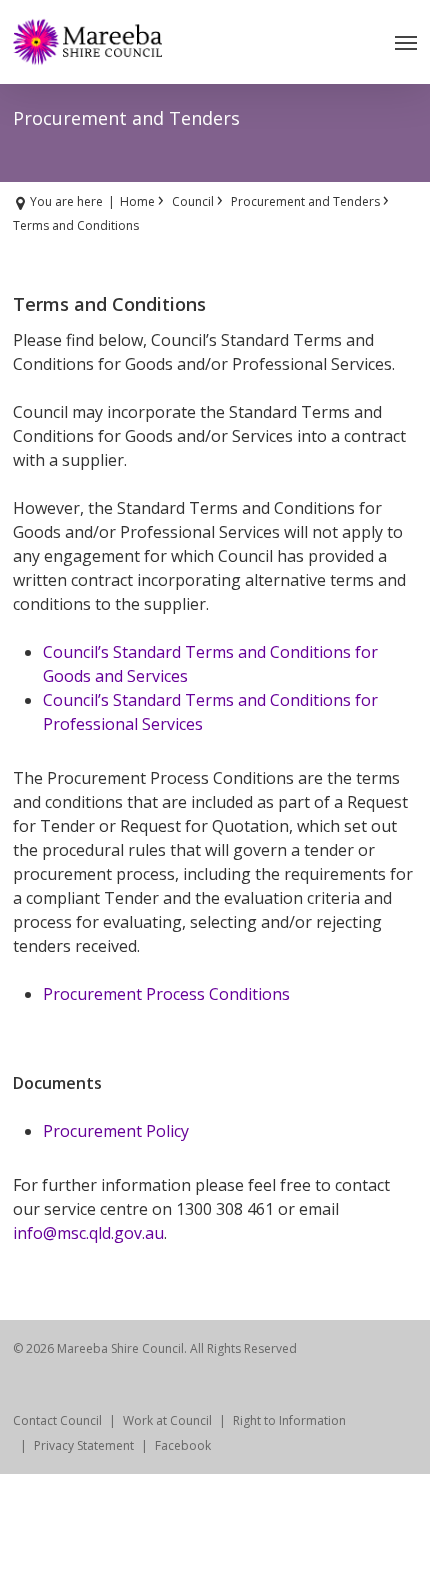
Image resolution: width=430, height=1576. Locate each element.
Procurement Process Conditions (166, 994)
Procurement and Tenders (305, 201)
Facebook (183, 1445)
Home (137, 201)
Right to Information (289, 1420)
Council (193, 201)
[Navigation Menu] (406, 42)
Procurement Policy (116, 1131)
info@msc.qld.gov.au (88, 1233)
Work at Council (167, 1420)
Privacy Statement (84, 1445)
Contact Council (57, 1420)
